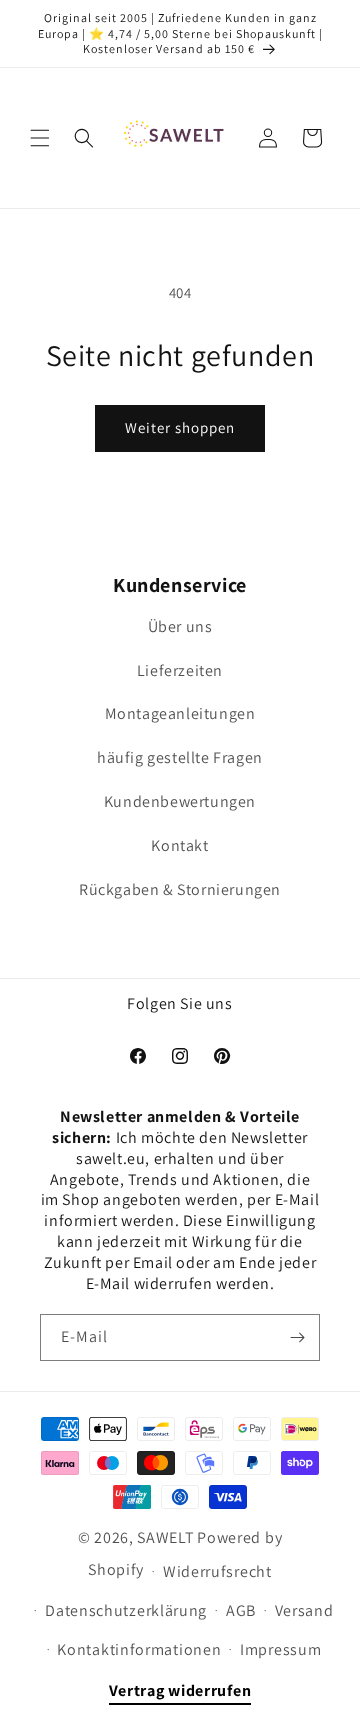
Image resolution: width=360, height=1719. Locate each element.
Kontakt (179, 845)
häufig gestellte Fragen (180, 757)
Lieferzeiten (180, 670)
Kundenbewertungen (180, 801)
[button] (40, 138)
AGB (241, 1610)
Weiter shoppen (180, 427)
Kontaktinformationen (139, 1649)
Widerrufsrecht (217, 1571)
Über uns (180, 626)
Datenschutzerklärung (126, 1610)
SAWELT (165, 1537)
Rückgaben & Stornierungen (180, 889)
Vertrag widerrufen (180, 1690)
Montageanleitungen (180, 713)
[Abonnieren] (297, 1337)
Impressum (280, 1649)
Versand (304, 1610)
